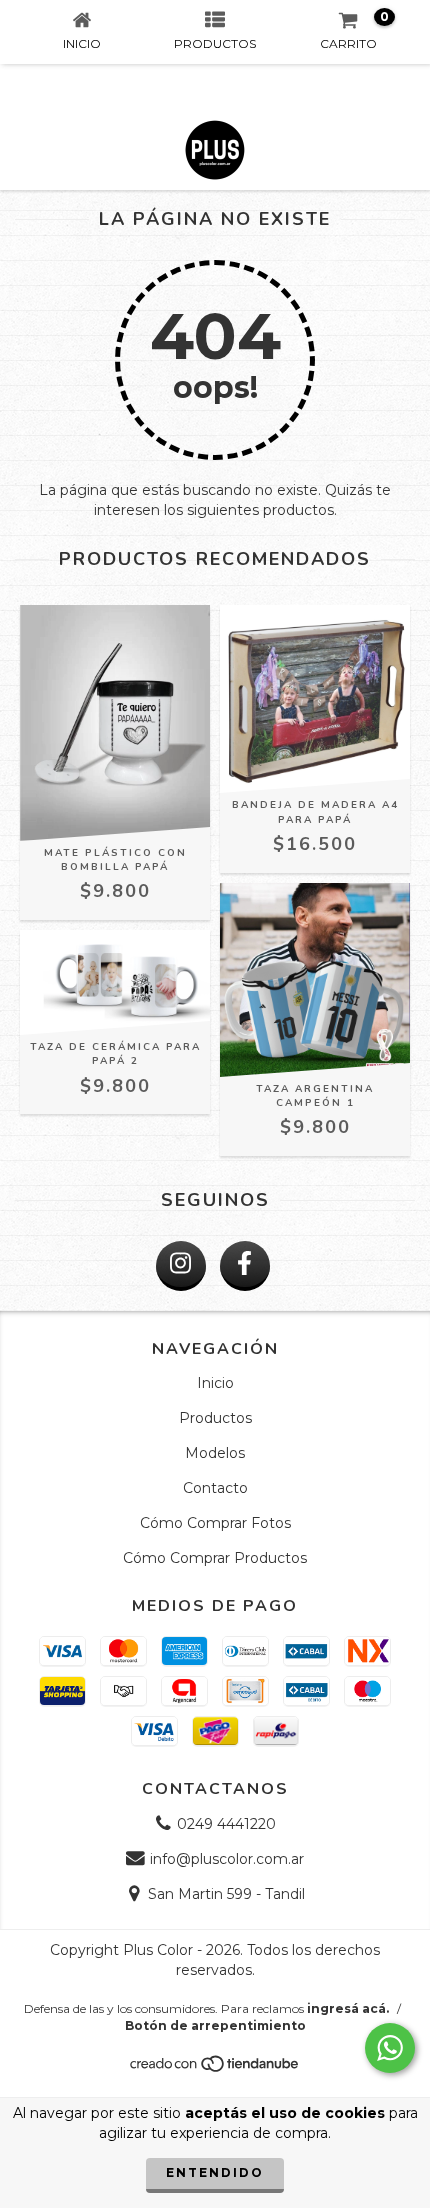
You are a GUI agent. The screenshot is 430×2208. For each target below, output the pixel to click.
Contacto (215, 1488)
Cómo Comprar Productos (215, 1558)
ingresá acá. (348, 2008)
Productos (215, 1418)
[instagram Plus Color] (181, 1266)
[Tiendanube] (215, 2068)
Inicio (215, 1383)
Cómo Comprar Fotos (215, 1523)
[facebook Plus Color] (245, 1266)
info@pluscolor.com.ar (227, 1859)
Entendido (215, 2172)
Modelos (215, 1453)
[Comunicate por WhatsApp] (390, 2048)
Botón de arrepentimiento (215, 2025)
